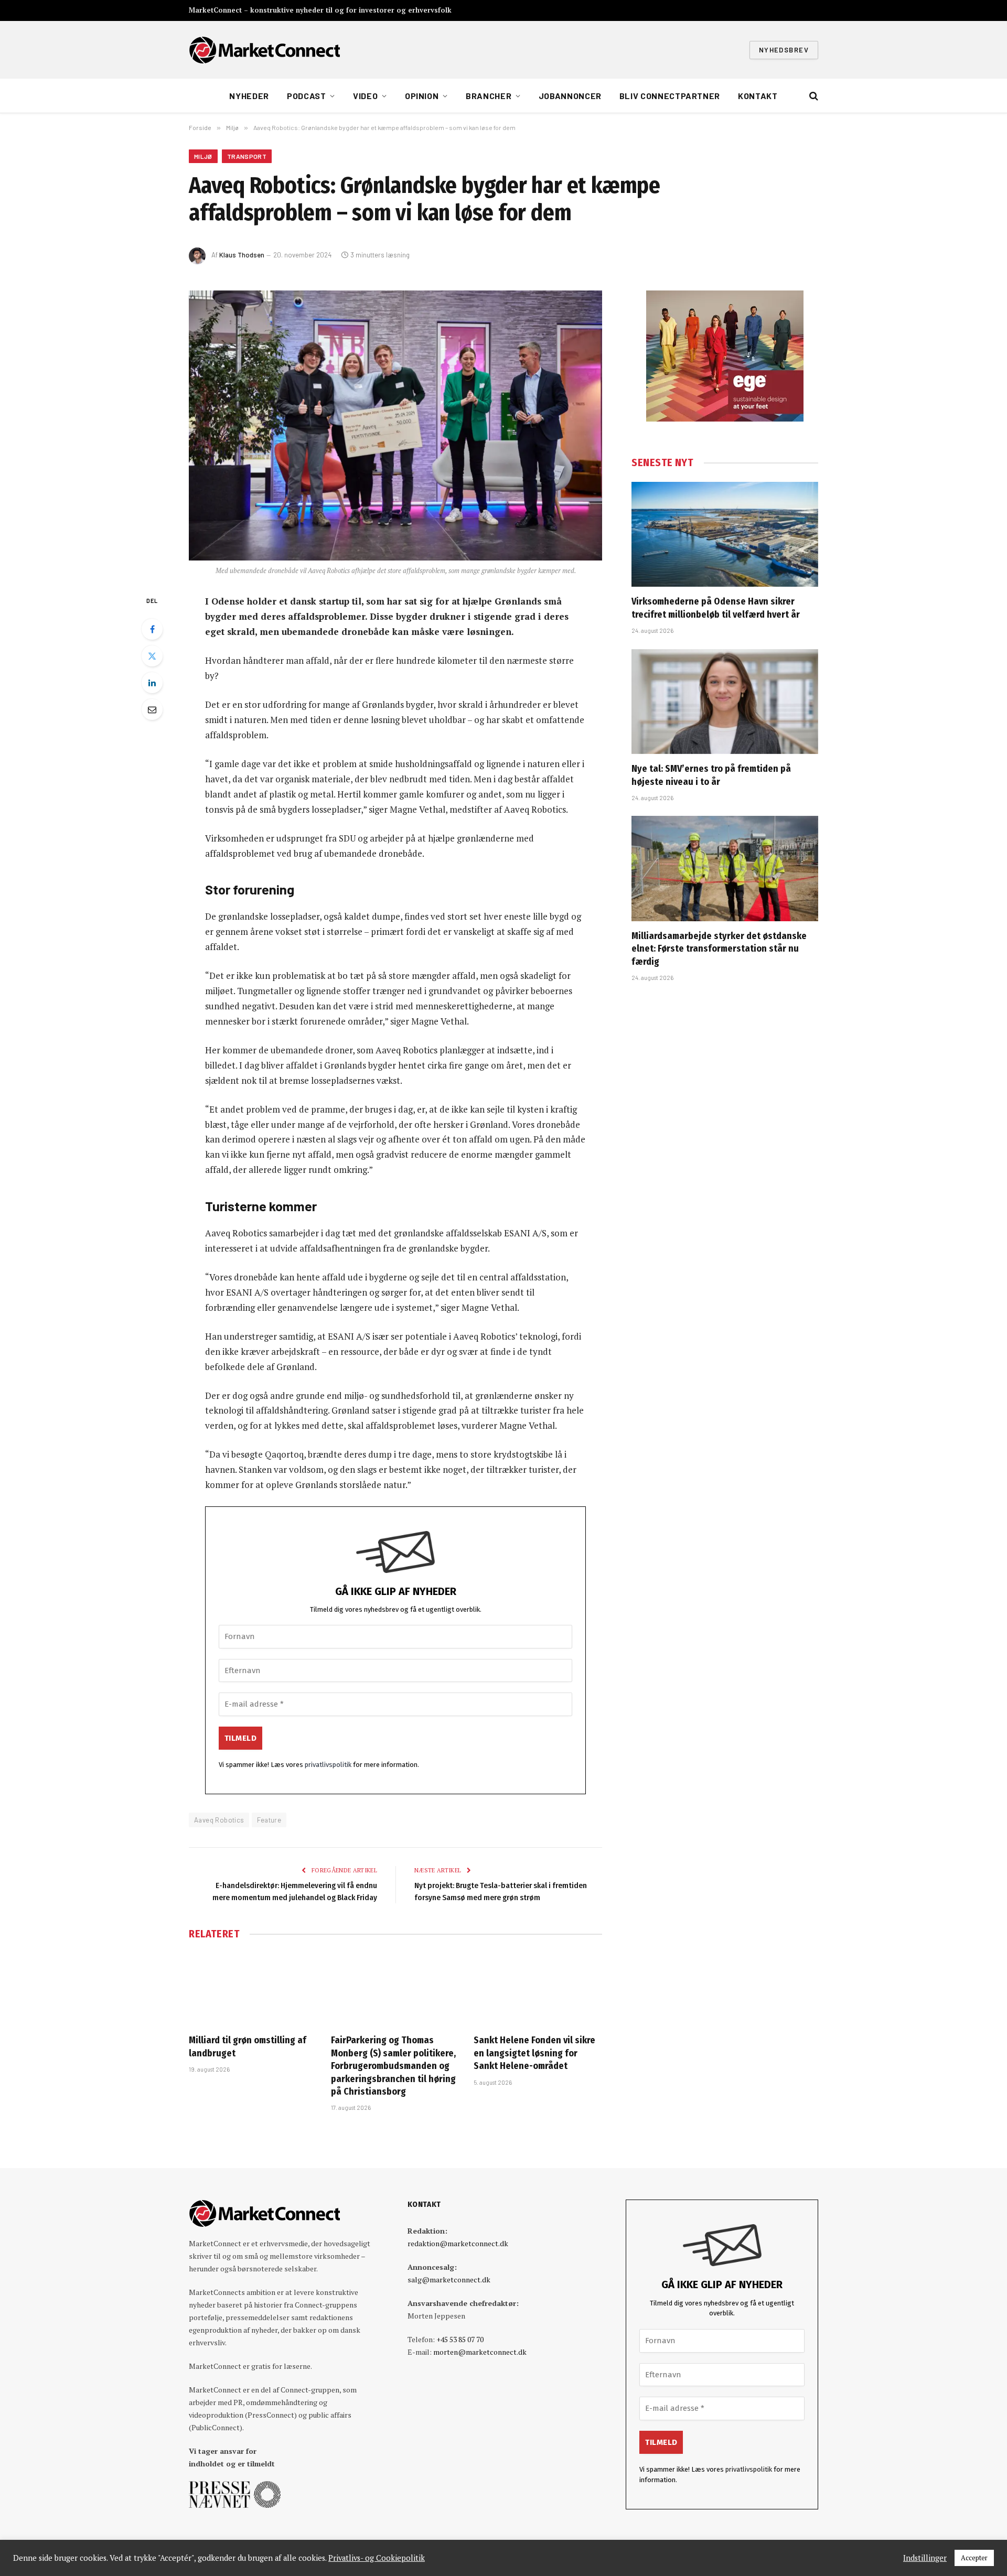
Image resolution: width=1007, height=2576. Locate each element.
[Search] (813, 96)
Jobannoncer (570, 96)
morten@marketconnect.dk (480, 2352)
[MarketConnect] (264, 50)
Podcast (306, 96)
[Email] (152, 709)
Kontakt (758, 96)
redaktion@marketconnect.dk (458, 2243)
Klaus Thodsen (242, 255)
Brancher (489, 96)
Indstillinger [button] (925, 2558)
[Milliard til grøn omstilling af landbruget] (253, 1989)
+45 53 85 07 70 (460, 2339)
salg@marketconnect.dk (449, 2279)
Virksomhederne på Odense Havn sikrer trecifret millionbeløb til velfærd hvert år (716, 608)
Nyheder (249, 96)
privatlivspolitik (328, 1765)
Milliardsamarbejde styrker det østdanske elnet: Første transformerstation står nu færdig (719, 949)
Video (365, 96)
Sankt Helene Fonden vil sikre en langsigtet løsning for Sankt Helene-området (534, 2053)
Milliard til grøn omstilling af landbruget (248, 2046)
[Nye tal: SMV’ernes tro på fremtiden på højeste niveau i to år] (725, 702)
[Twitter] (152, 656)
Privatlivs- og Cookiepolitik (377, 2558)
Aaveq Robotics (219, 1820)
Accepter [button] (974, 2558)
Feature (269, 1820)
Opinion (422, 96)
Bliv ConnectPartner (670, 96)
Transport (247, 156)
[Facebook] (152, 629)
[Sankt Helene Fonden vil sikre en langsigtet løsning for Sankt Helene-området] (538, 1989)
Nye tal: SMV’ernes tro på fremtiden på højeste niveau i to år (711, 775)
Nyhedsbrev (784, 50)
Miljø (203, 156)
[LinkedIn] (152, 683)
